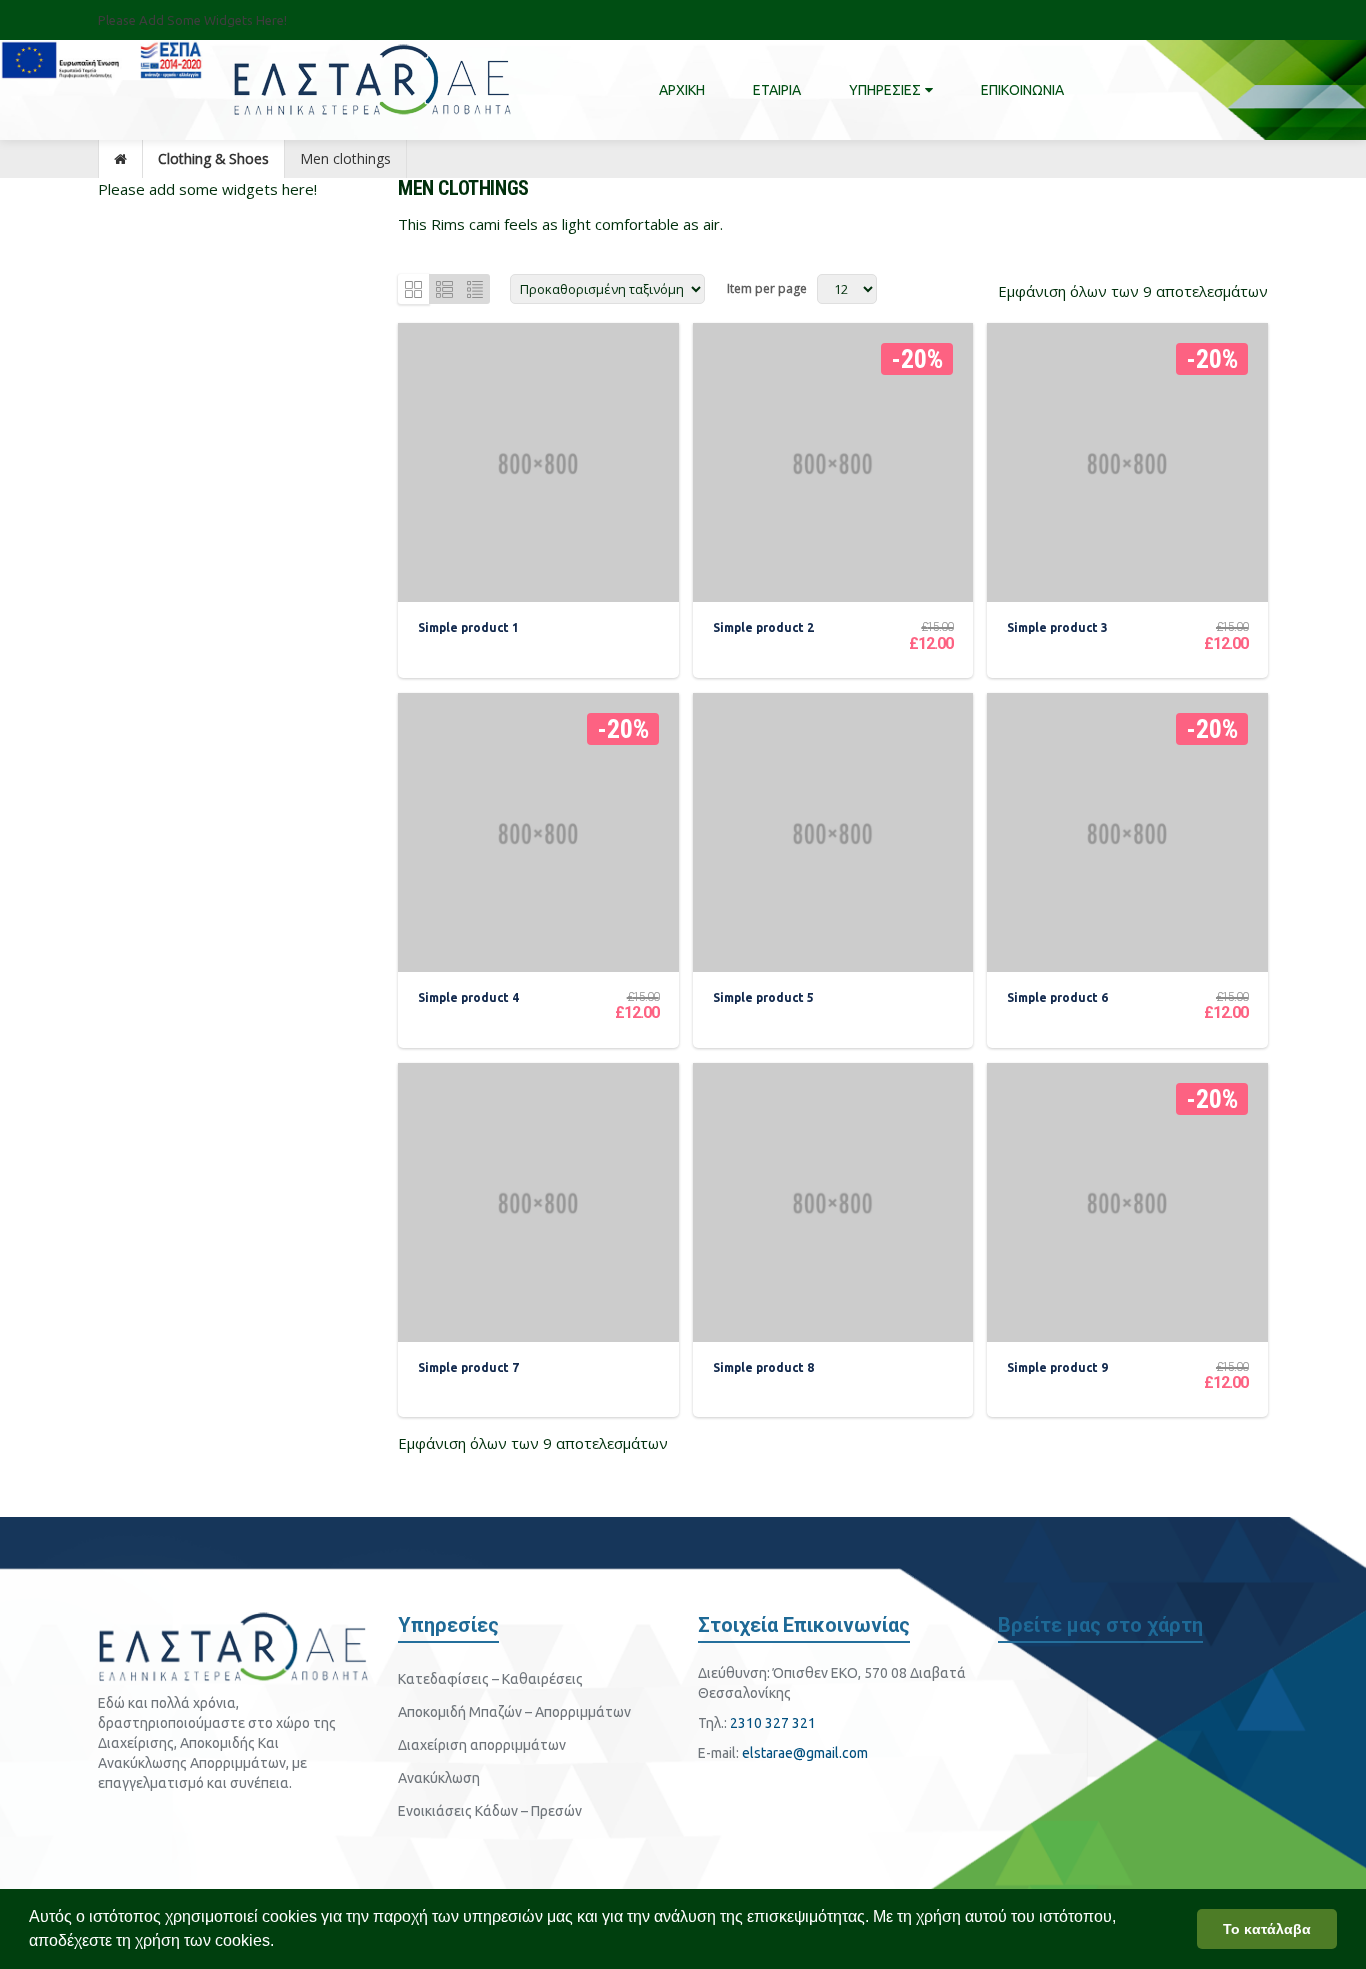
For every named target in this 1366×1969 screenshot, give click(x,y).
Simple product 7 (468, 1367)
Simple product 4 (468, 997)
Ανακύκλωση (439, 1778)
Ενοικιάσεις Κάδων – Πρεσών (490, 1811)
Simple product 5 (763, 997)
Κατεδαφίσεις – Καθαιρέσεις (490, 1679)
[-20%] (833, 462)
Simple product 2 (763, 627)
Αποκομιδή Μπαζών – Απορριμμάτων (514, 1712)
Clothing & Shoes (213, 158)
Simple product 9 (1057, 1367)
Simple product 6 (1057, 997)
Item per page (767, 288)
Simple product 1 (468, 627)
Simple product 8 (763, 1367)
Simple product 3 (1057, 627)
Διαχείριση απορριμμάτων (482, 1745)
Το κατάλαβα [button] (1267, 1929)
